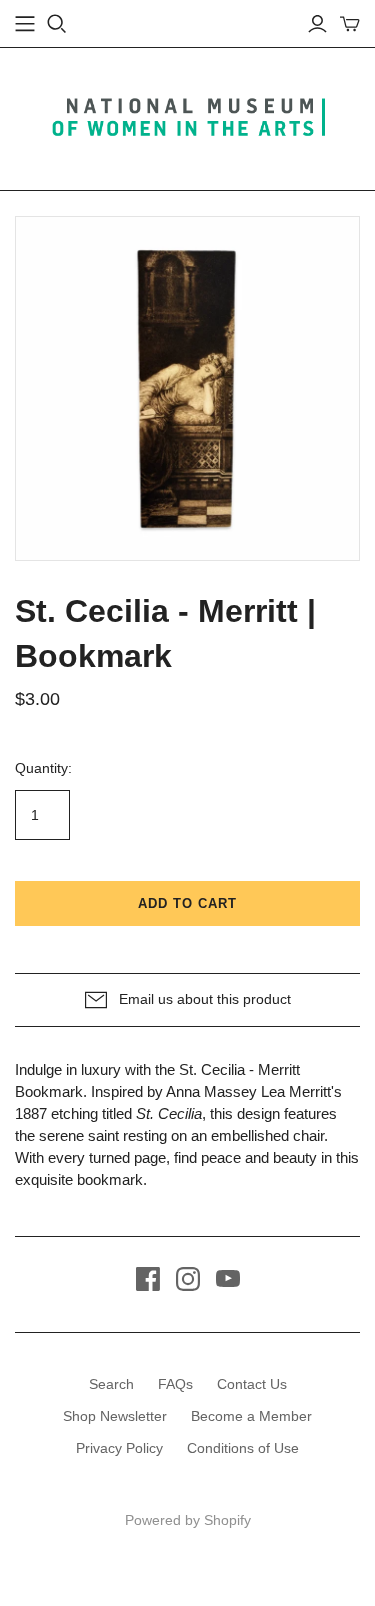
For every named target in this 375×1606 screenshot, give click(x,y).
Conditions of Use (243, 1448)
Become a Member (251, 1416)
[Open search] (57, 24)
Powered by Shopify (188, 1520)
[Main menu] (25, 24)
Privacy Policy (119, 1448)
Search (111, 1384)
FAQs (175, 1384)
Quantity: (43, 768)
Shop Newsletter (115, 1416)
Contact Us (252, 1384)
